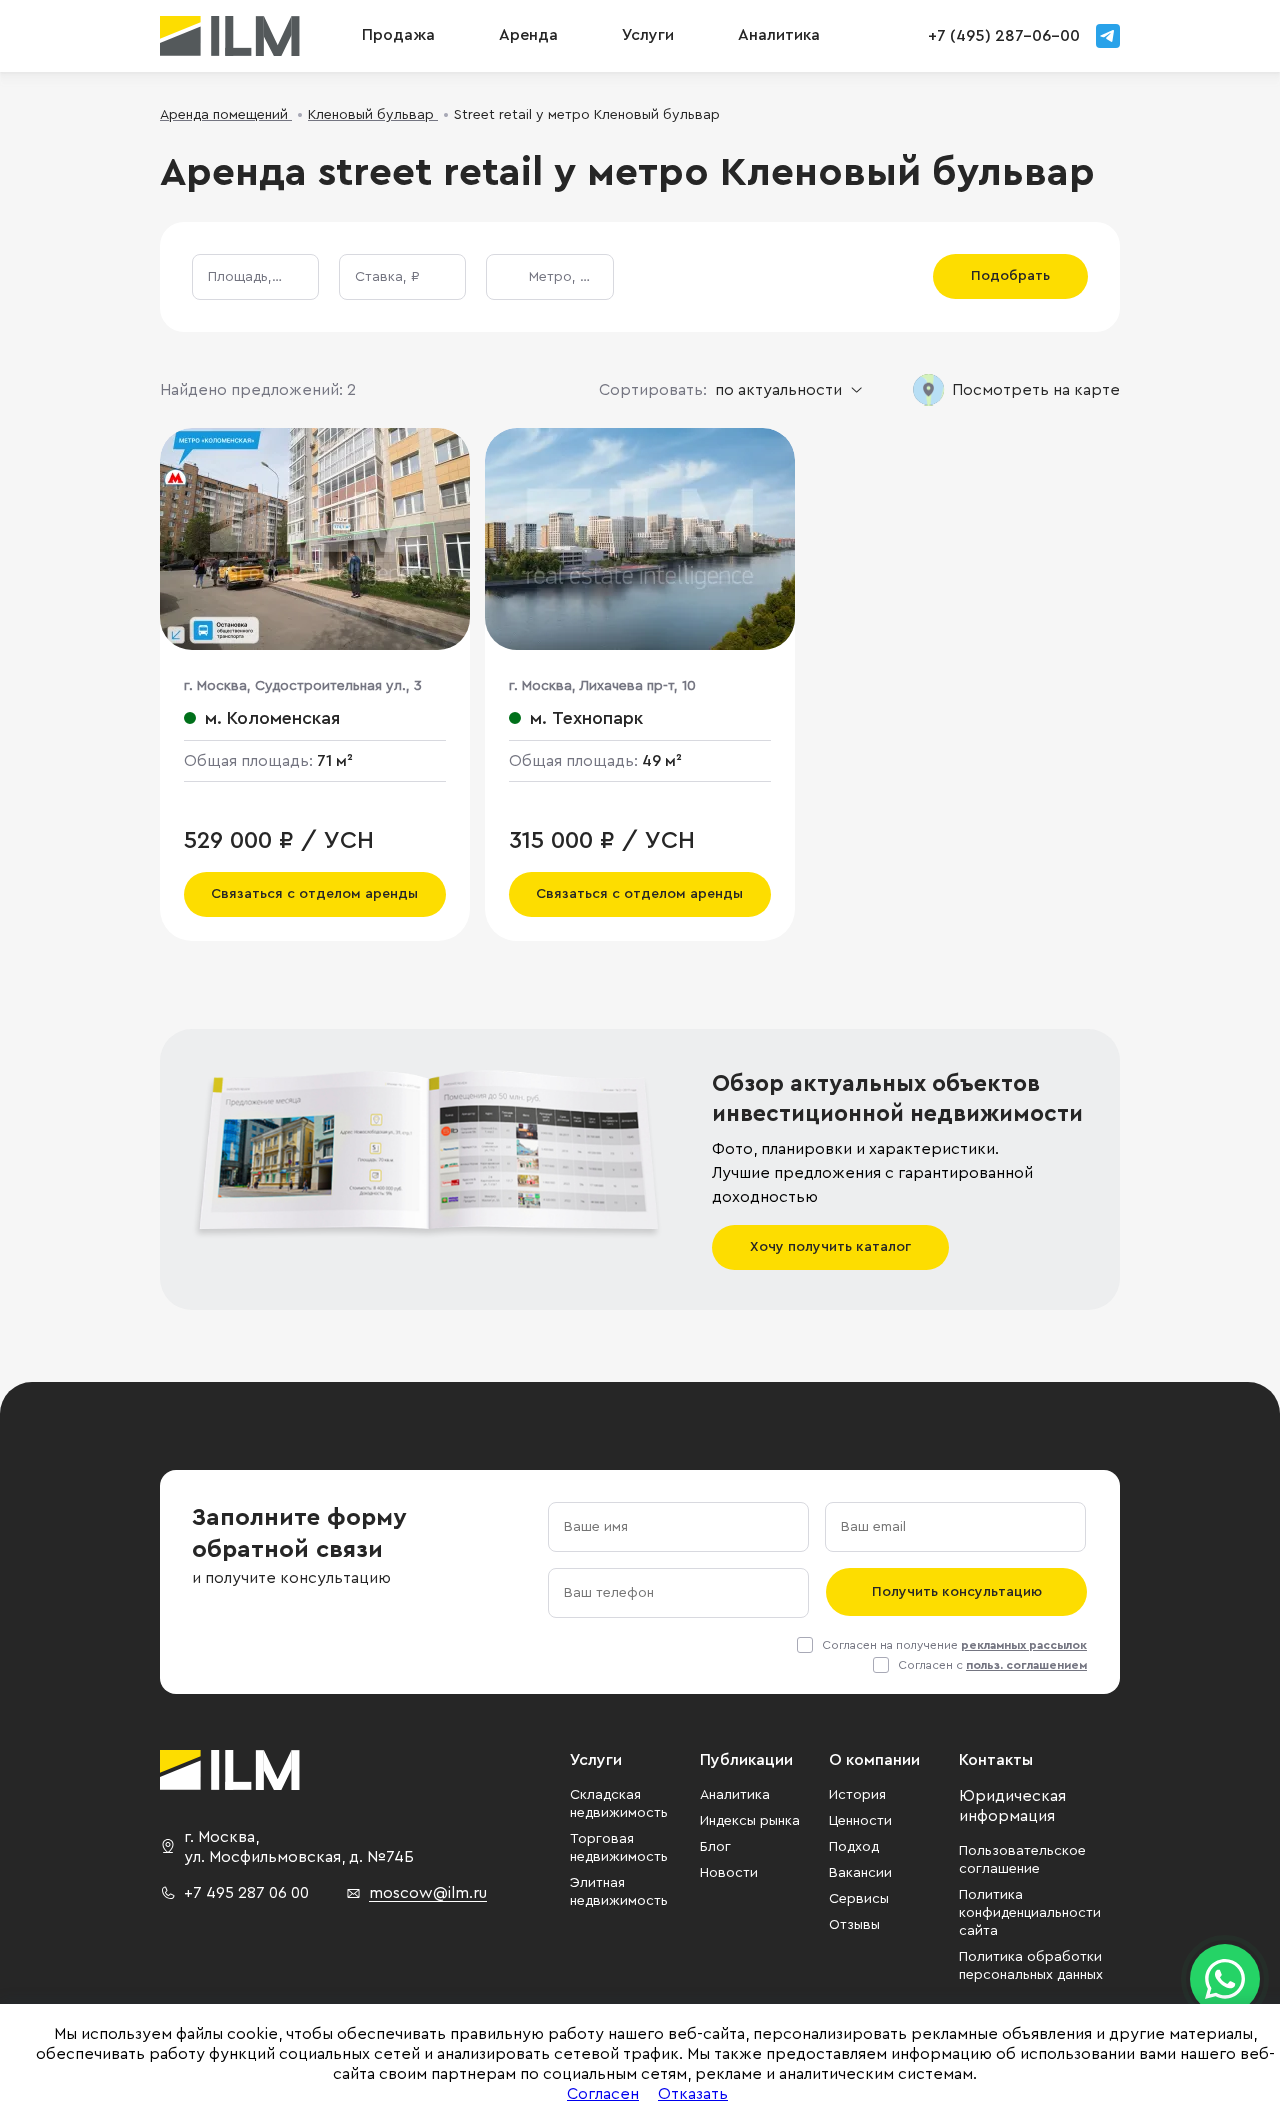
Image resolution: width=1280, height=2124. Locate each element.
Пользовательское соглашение (1022, 1860)
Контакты (996, 1760)
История (857, 1795)
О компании (874, 1760)
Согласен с (992, 1665)
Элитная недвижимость (619, 1892)
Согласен (603, 2094)
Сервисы (859, 1899)
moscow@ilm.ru (428, 1893)
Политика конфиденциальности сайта (1030, 1913)
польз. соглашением (1026, 1665)
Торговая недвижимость (619, 1848)
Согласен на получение (954, 1645)
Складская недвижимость (619, 1804)
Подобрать (1010, 276)
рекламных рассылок (1024, 1645)
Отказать (693, 2094)
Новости (729, 1873)
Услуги (648, 35)
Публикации (746, 1760)
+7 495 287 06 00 (246, 1893)
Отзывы (854, 1925)
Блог (715, 1847)
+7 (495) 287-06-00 (1004, 36)
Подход (854, 1847)
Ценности (860, 1821)
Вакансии (860, 1873)
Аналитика (735, 1795)
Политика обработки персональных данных (1031, 1966)
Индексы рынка (750, 1821)
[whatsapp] (1225, 1979)
